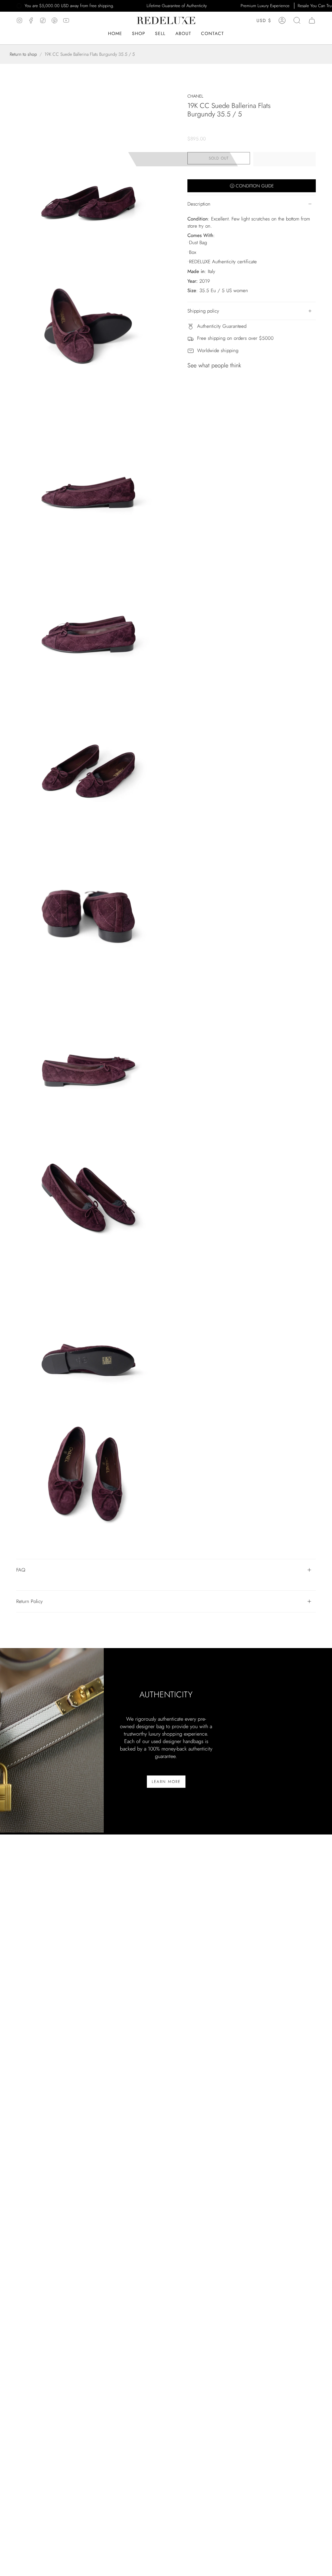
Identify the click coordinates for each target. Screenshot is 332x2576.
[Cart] (312, 20)
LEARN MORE (166, 1782)
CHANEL (195, 96)
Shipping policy (203, 311)
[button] (183, 34)
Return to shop (23, 54)
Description (199, 204)
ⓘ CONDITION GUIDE (252, 186)
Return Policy (30, 1601)
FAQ (21, 1570)
